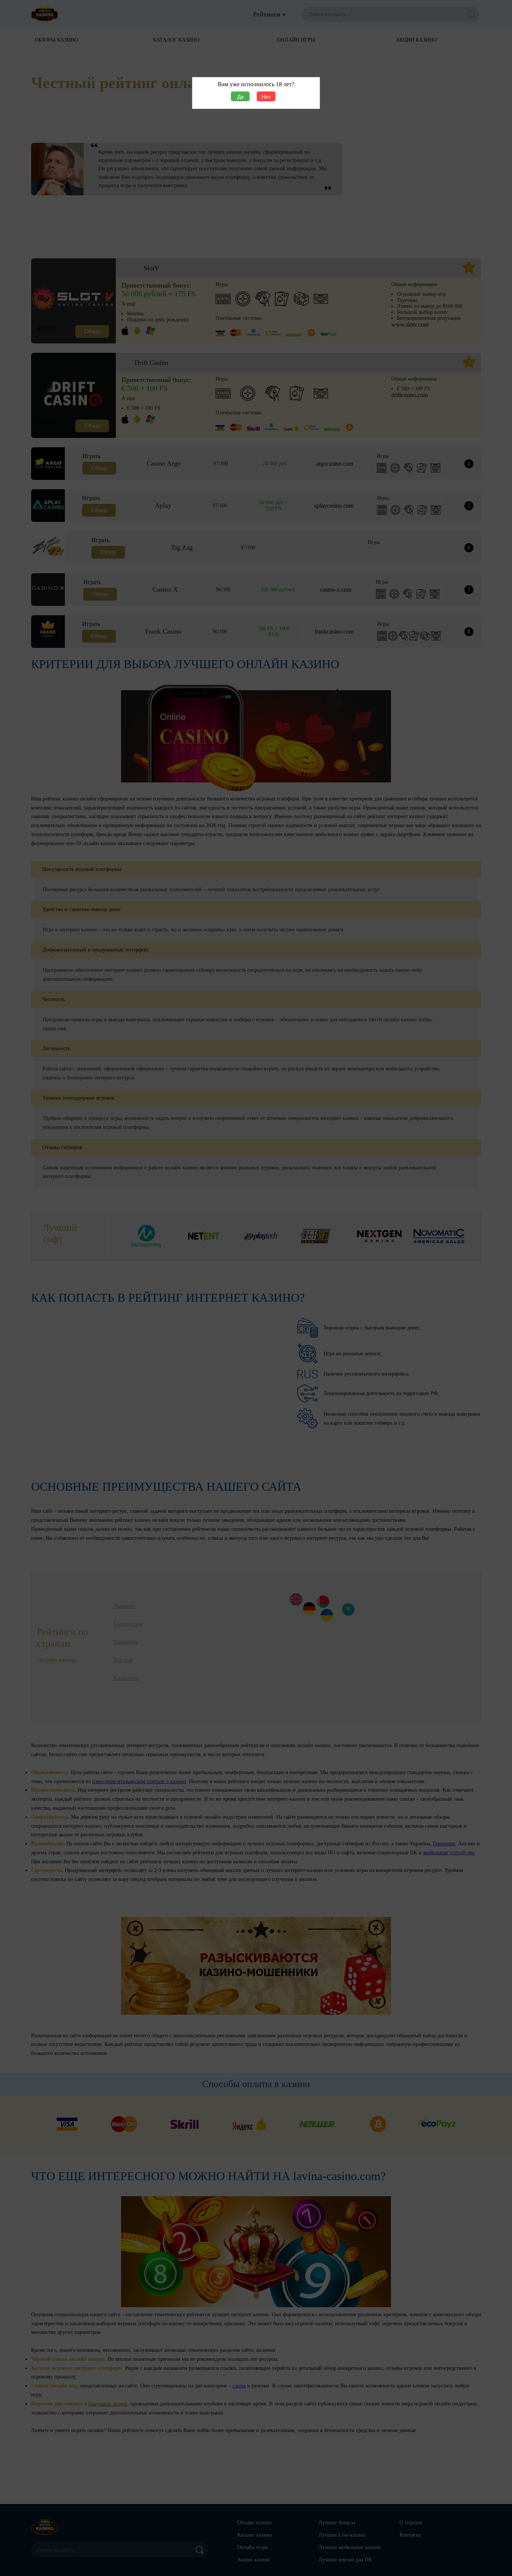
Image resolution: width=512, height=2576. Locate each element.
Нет (266, 97)
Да (240, 97)
